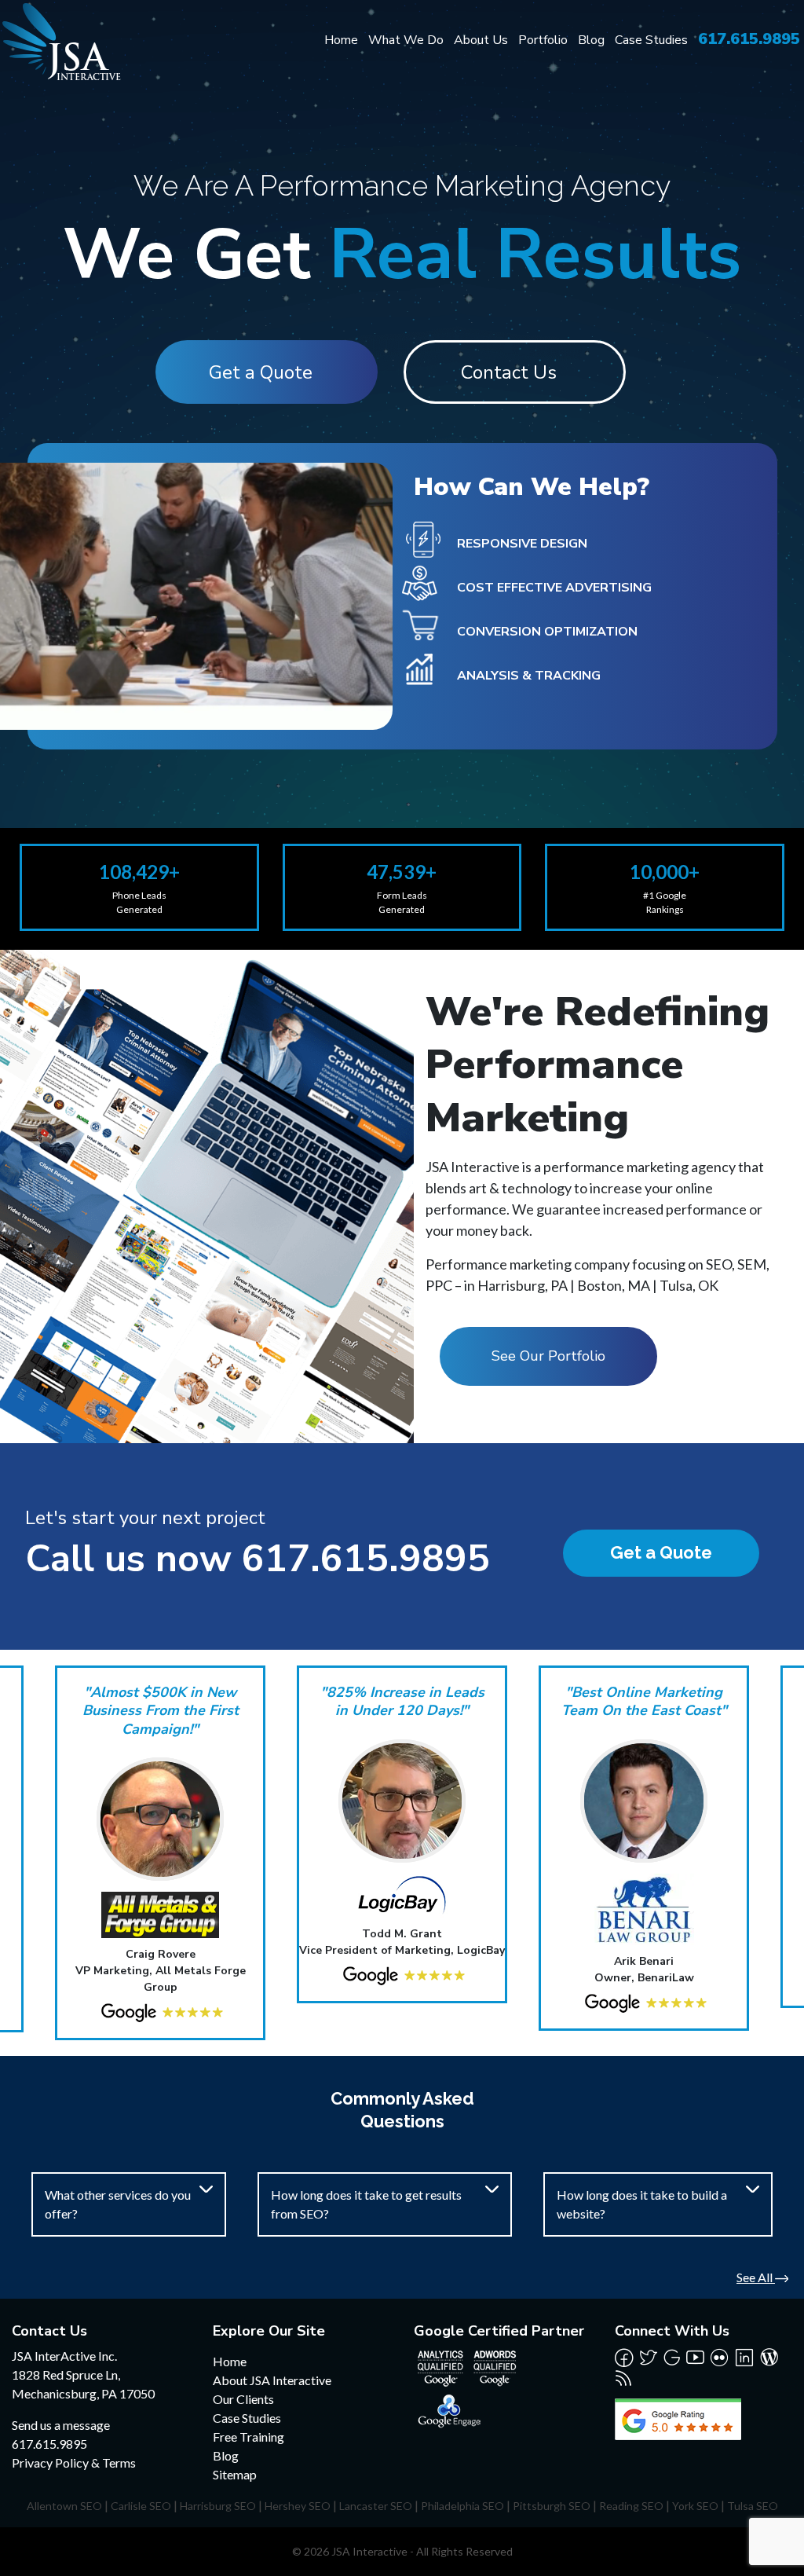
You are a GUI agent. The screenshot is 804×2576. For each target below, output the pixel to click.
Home (341, 40)
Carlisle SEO (141, 2506)
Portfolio (543, 40)
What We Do (406, 40)
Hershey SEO (298, 2506)
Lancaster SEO (376, 2506)
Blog (591, 40)
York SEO (695, 2506)
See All (756, 2277)
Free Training (249, 2437)
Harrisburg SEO (218, 2506)
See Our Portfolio (548, 1356)
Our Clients (243, 2399)
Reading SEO (631, 2506)
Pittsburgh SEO (552, 2506)
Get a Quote (261, 372)
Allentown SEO (64, 2506)
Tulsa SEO (753, 2506)
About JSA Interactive (272, 2380)
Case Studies (651, 40)
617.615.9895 (749, 39)
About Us (481, 40)
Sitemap (235, 2474)
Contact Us (509, 372)
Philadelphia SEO (462, 2506)
